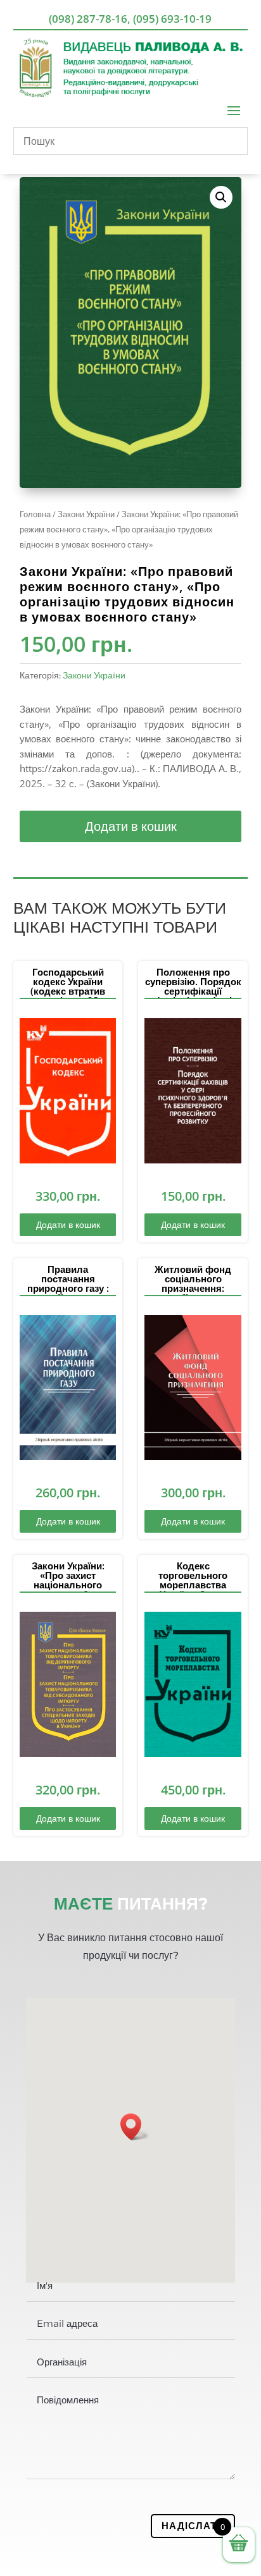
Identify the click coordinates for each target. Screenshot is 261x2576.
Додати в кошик (131, 826)
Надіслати (193, 2525)
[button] (221, 197)
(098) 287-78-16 (88, 19)
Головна (35, 514)
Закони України (86, 514)
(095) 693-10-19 (172, 19)
